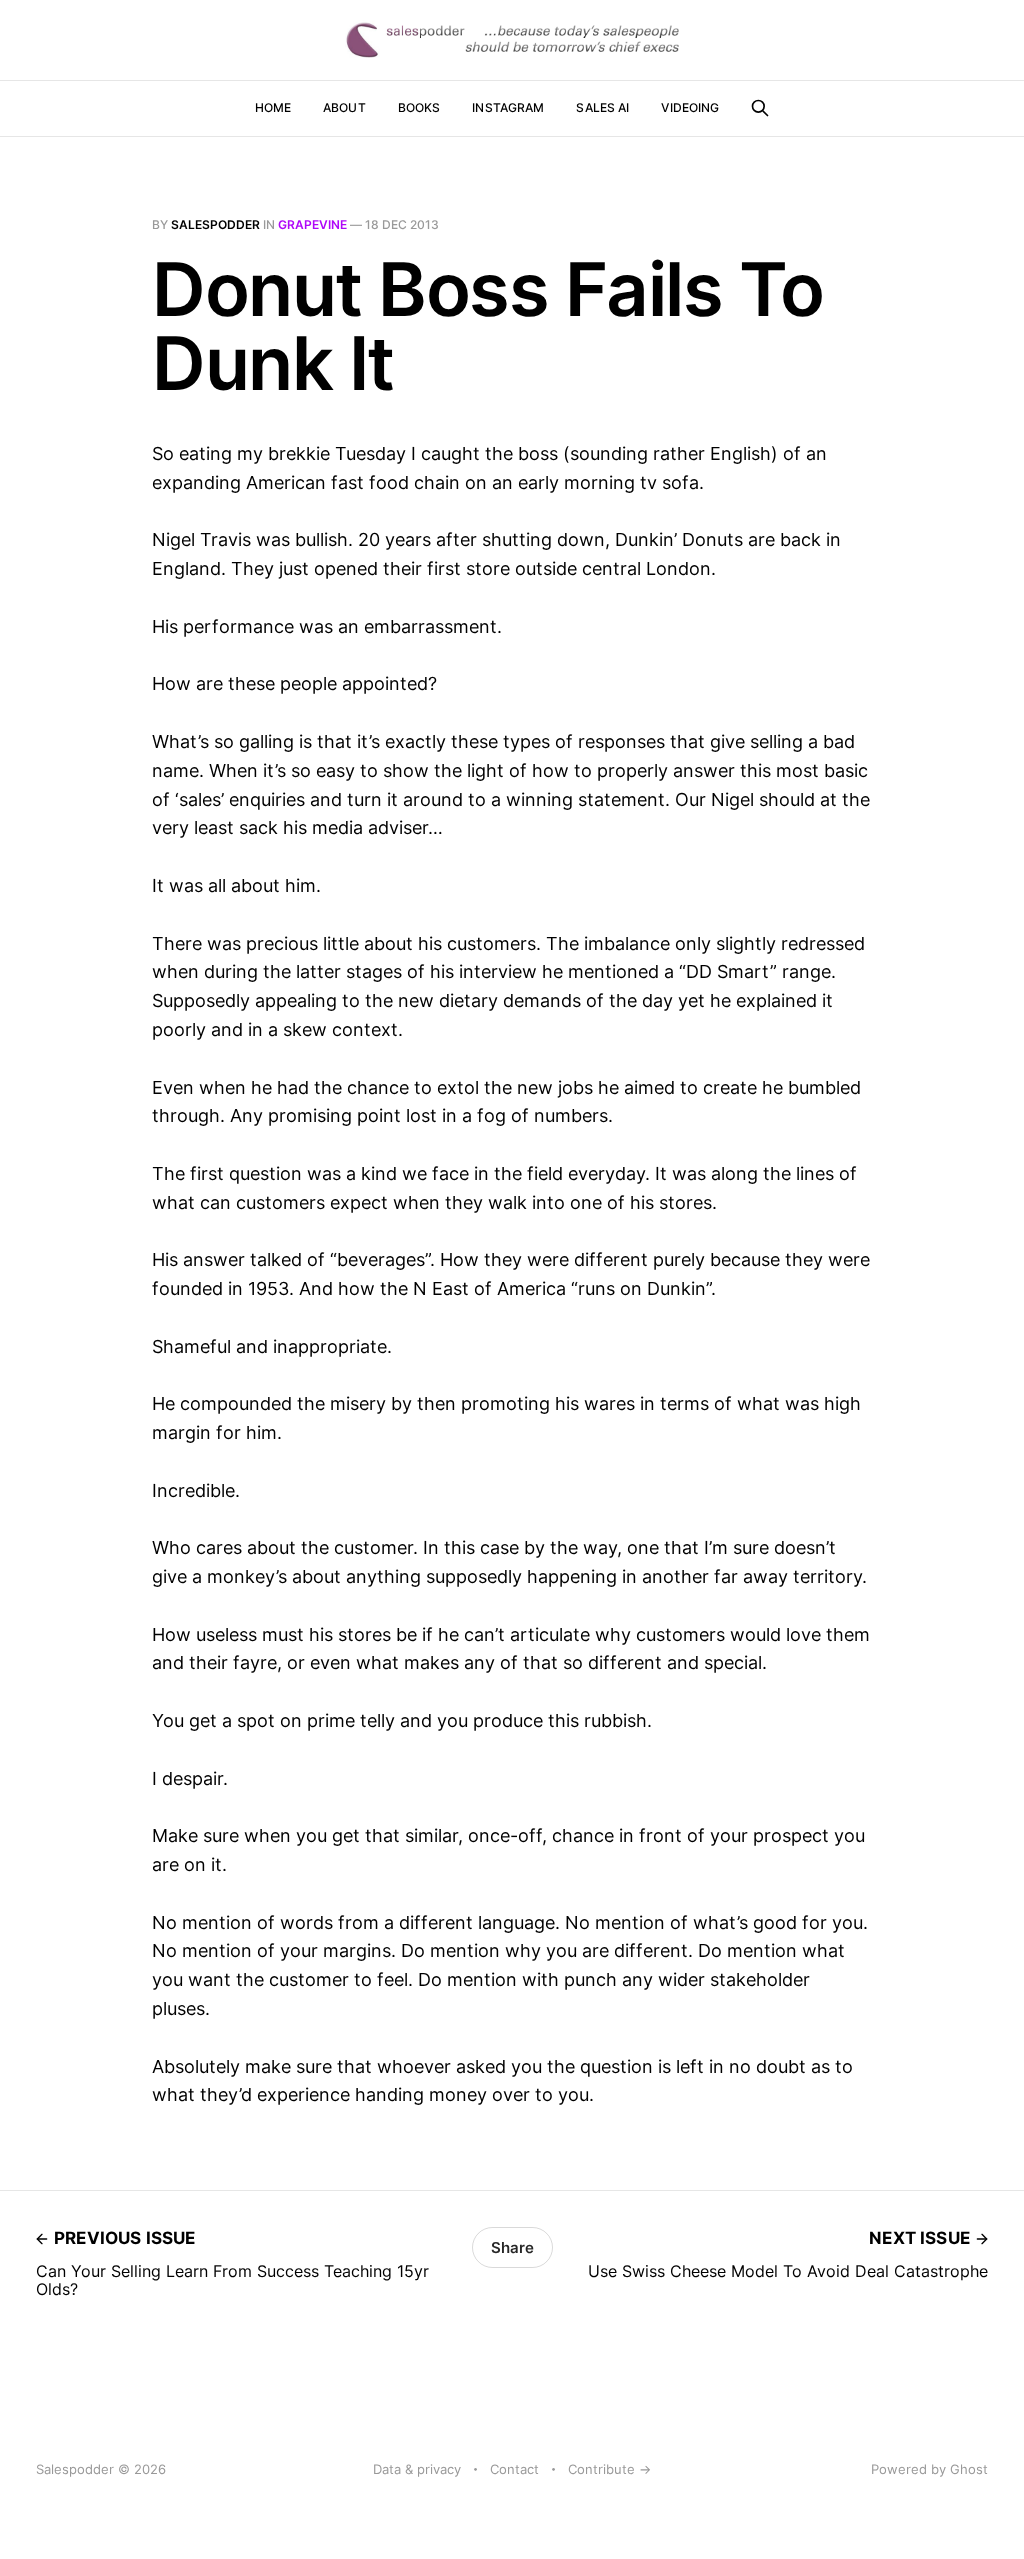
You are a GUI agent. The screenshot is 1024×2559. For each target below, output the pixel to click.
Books (419, 107)
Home (273, 107)
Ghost (969, 2469)
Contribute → (609, 2469)
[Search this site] (760, 108)
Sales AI (602, 107)
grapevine (312, 224)
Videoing (690, 107)
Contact (514, 2469)
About (344, 107)
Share (512, 2247)
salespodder (215, 224)
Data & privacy (417, 2469)
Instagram (508, 107)
